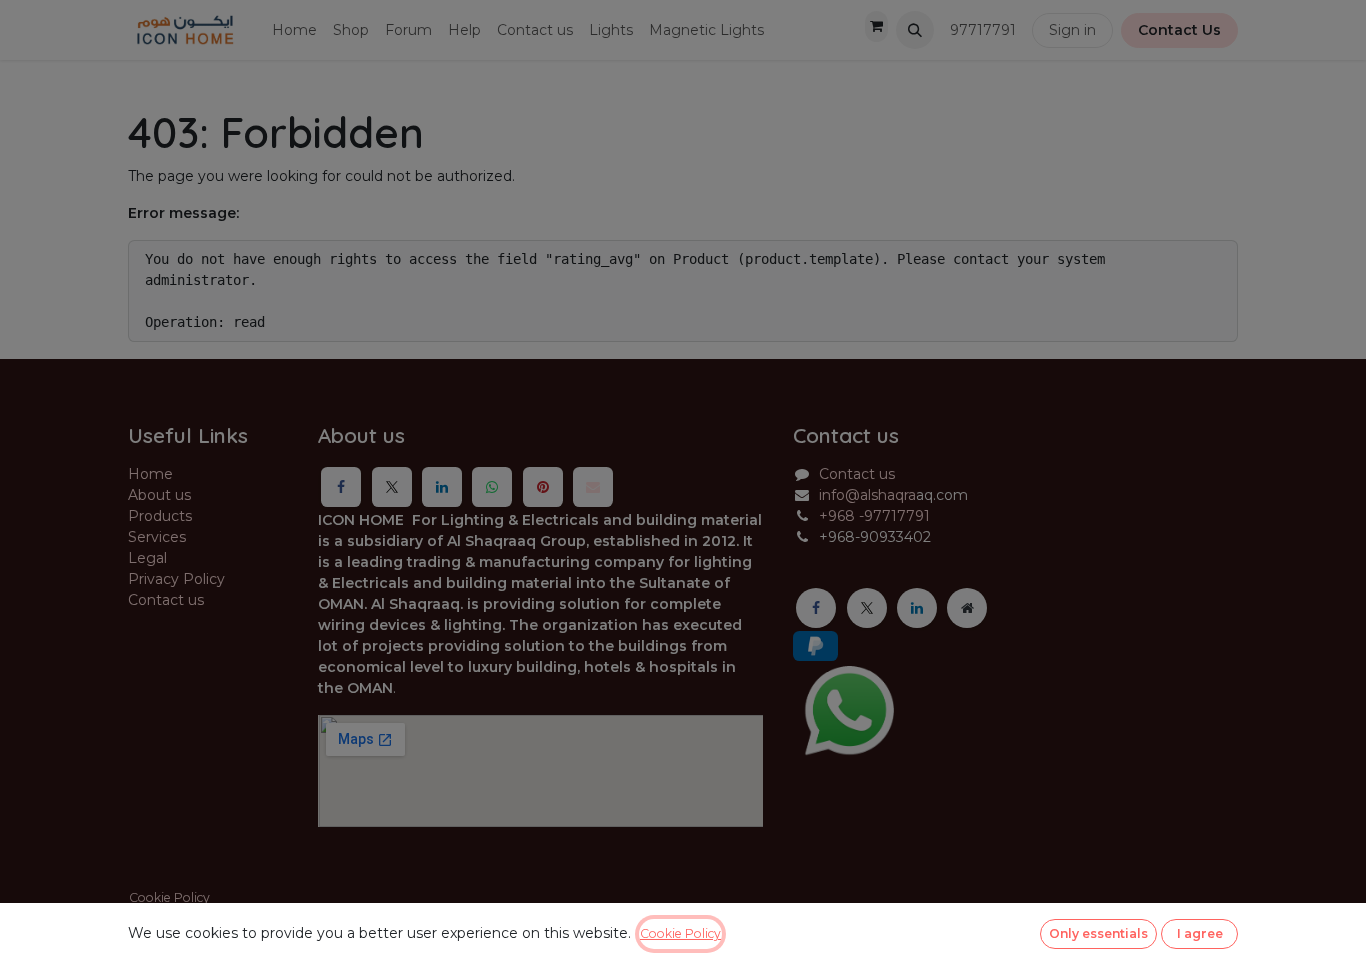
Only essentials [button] (1098, 933)
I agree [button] (1200, 933)
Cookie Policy (680, 933)
